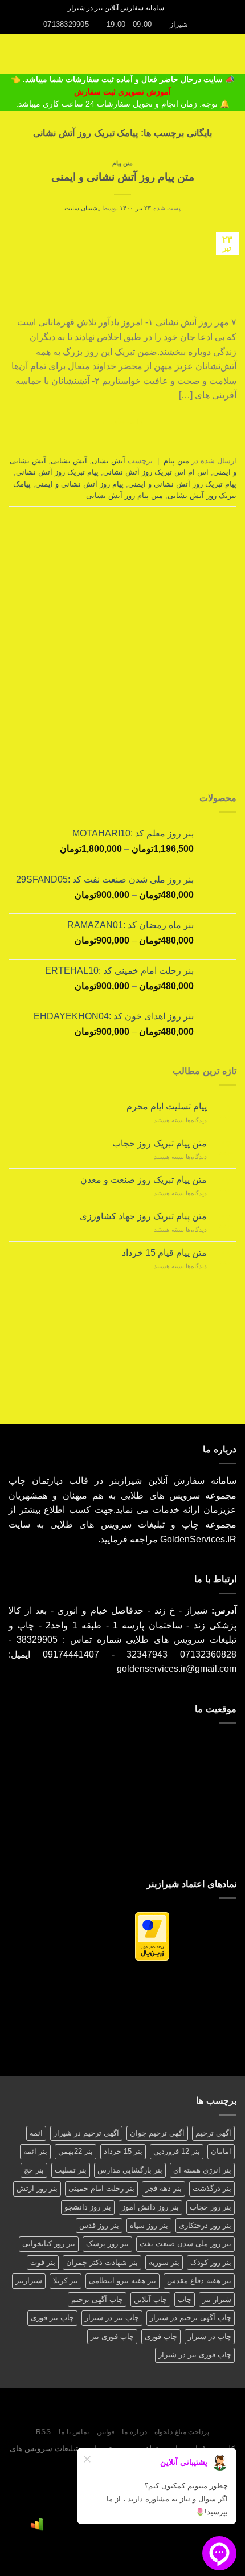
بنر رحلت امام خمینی (101, 2188)
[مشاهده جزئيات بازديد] (37, 2524)
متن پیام (123, 163)
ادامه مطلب (122, 422)
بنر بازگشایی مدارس (130, 2170)
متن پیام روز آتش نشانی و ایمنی (123, 177)
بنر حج (34, 2170)
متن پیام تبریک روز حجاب (160, 1143)
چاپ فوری (161, 2336)
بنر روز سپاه (149, 2225)
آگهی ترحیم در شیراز (86, 2133)
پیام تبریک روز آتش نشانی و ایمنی (182, 484)
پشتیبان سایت (82, 208)
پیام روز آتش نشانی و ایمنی (79, 484)
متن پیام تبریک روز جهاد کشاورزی (143, 1216)
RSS (44, 2432)
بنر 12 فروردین (177, 2151)
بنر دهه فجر (164, 2188)
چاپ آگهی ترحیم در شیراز (191, 2318)
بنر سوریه (164, 2262)
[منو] (230, 53)
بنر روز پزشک (107, 2244)
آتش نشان (109, 461)
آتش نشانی (69, 461)
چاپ (185, 2299)
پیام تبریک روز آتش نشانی (57, 472)
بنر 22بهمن (75, 2151)
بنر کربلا (66, 2281)
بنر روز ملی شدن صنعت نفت (185, 2244)
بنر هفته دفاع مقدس (199, 2281)
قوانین (106, 2432)
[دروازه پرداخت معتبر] (152, 1936)
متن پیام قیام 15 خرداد (164, 1253)
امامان (221, 2151)
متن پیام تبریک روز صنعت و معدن (144, 1180)
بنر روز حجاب (211, 2207)
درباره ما (134, 2432)
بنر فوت (43, 2262)
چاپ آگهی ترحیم (97, 2299)
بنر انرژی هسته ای (202, 2170)
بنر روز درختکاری (205, 2225)
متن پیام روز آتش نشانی (124, 495)
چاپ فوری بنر (112, 2336)
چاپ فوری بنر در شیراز (195, 2355)
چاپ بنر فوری (52, 2318)
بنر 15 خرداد (123, 2151)
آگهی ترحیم (213, 2133)
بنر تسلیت (71, 2170)
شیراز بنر (217, 2299)
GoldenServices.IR (198, 1539)
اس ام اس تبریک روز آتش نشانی (156, 472)
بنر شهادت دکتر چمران (102, 2262)
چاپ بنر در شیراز (112, 2318)
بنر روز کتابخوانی (49, 2244)
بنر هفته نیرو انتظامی (122, 2281)
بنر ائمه (35, 2151)
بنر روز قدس (99, 2225)
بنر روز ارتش (37, 2188)
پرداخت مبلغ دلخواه (182, 2432)
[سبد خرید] (14, 54)
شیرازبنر (29, 2281)
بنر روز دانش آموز (150, 2207)
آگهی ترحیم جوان (157, 2133)
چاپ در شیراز (210, 2336)
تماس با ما (74, 2432)
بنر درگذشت (212, 2188)
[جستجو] (176, 8)
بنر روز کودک (211, 2262)
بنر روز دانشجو (88, 2207)
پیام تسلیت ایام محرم (167, 1106)
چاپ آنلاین (150, 2299)
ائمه (36, 2133)
